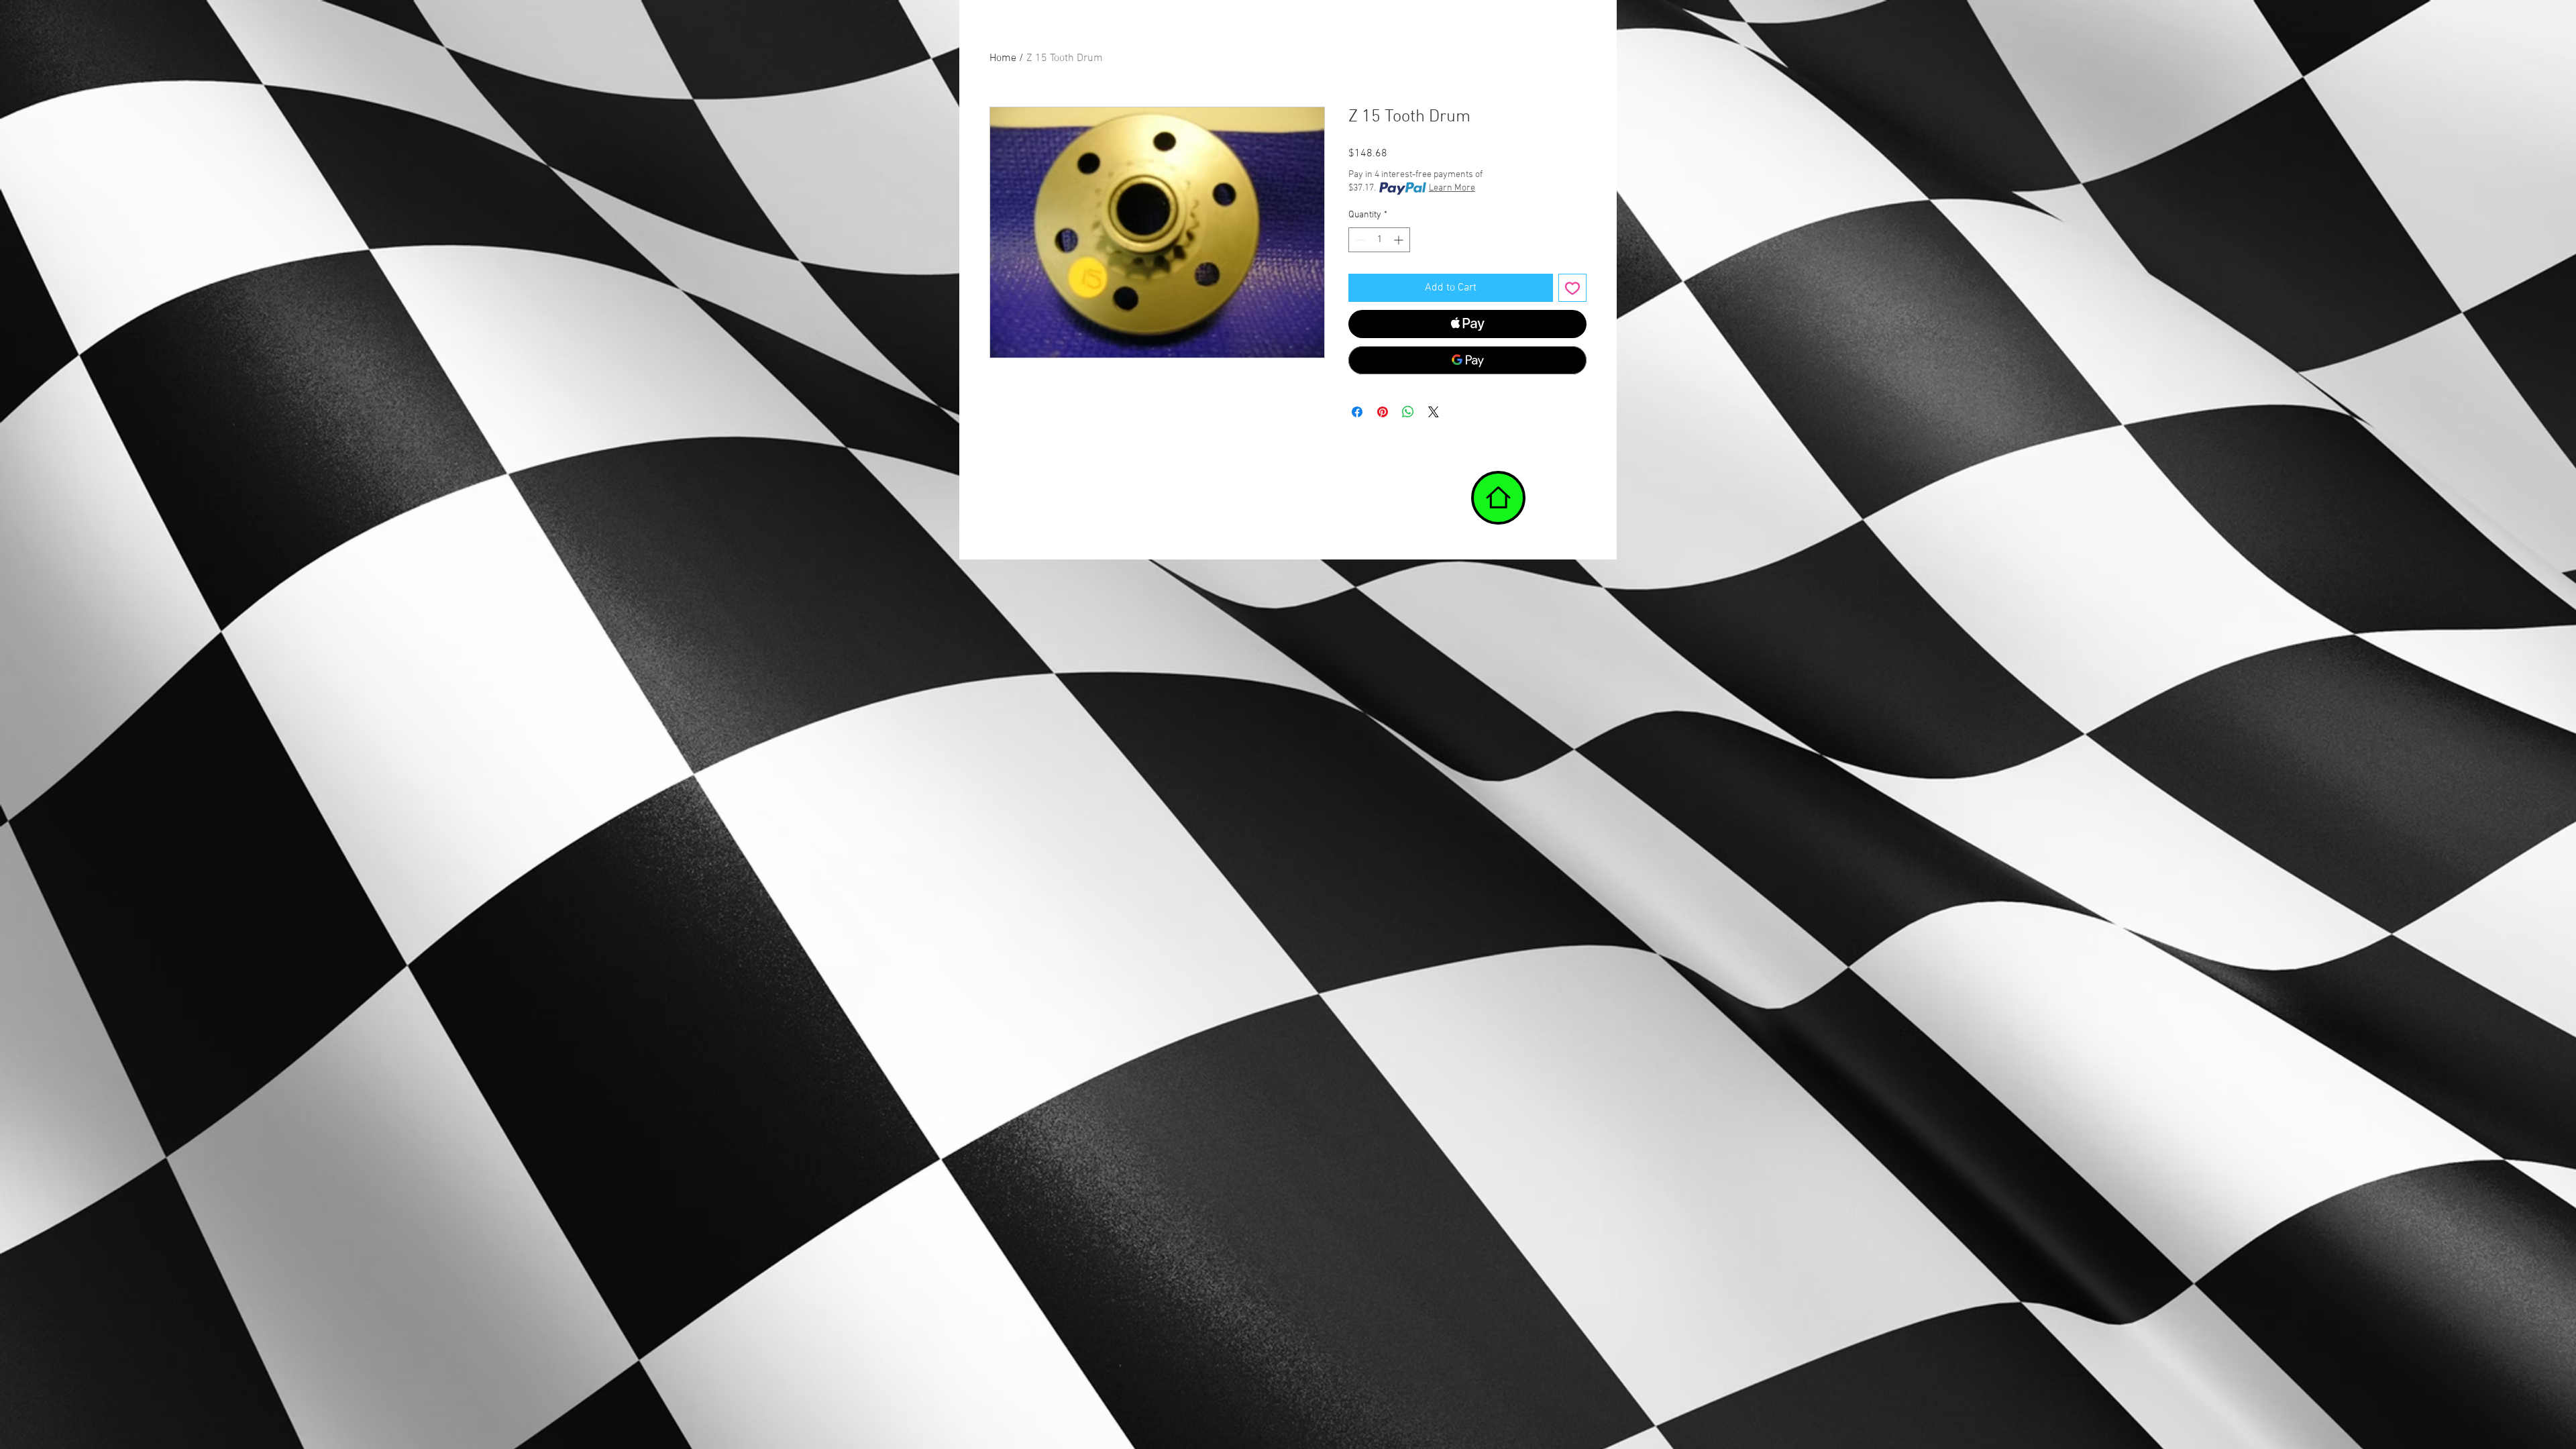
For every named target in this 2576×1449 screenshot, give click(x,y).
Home (1003, 58)
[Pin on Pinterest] (1383, 412)
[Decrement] (1359, 240)
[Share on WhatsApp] (1408, 412)
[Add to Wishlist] (1572, 288)
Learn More (1452, 188)
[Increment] (1400, 240)
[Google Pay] (1467, 360)
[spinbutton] (1379, 240)
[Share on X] (1434, 412)
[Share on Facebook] (1357, 412)
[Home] (1498, 498)
